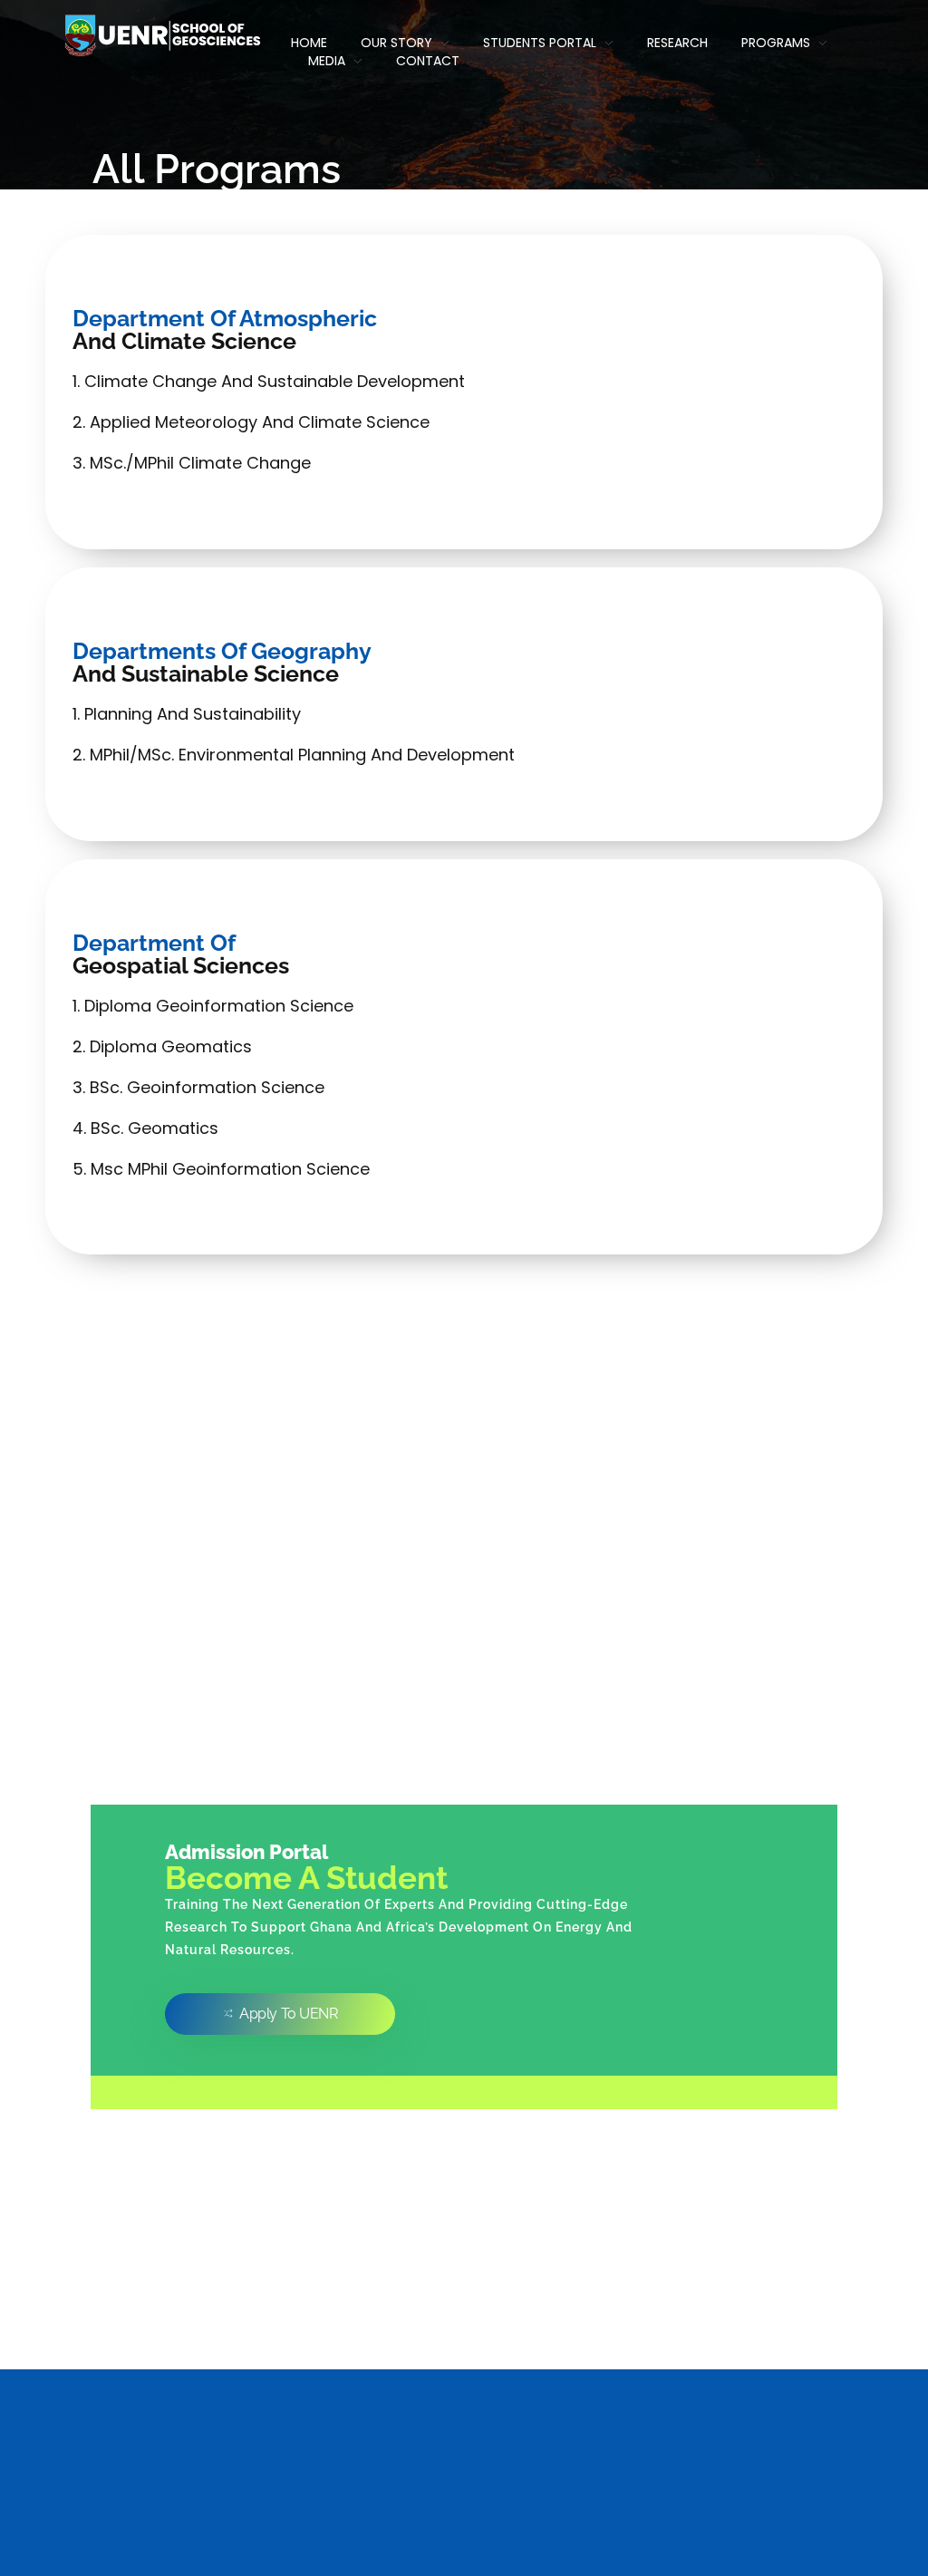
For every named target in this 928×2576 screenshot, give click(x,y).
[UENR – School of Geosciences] (161, 35)
